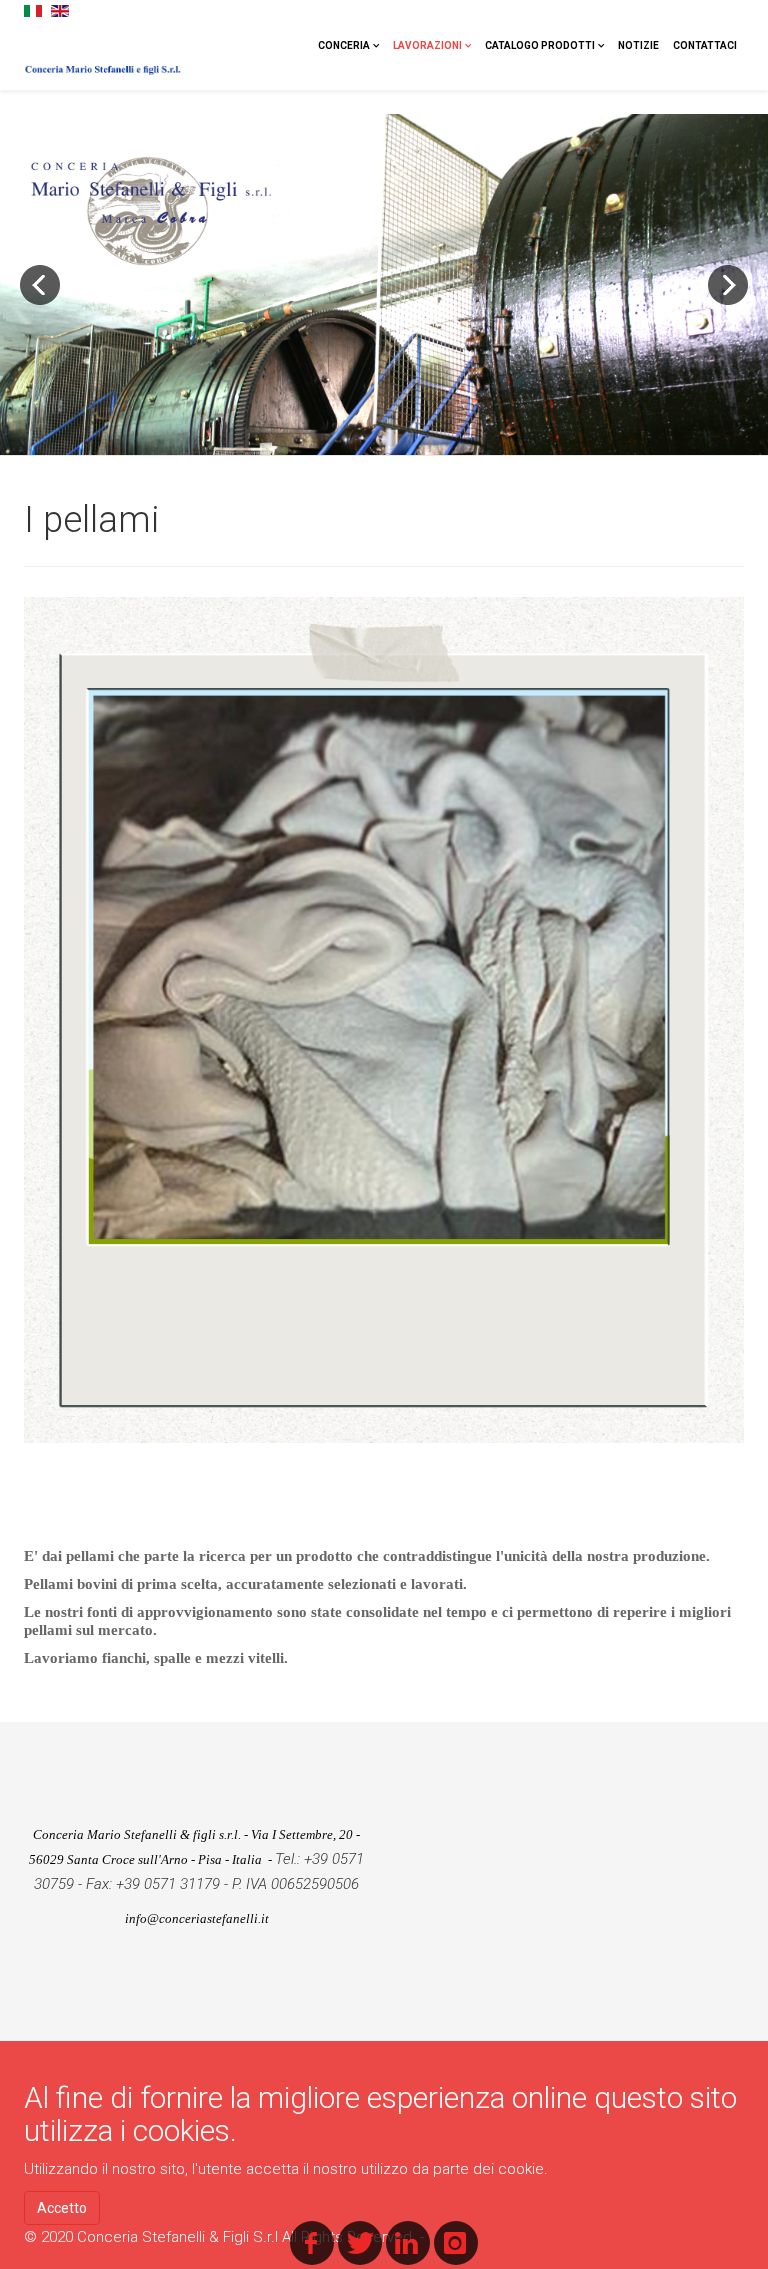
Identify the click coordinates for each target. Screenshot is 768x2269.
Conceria (344, 45)
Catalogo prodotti (540, 45)
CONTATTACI (705, 45)
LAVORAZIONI (427, 45)
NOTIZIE (638, 45)
